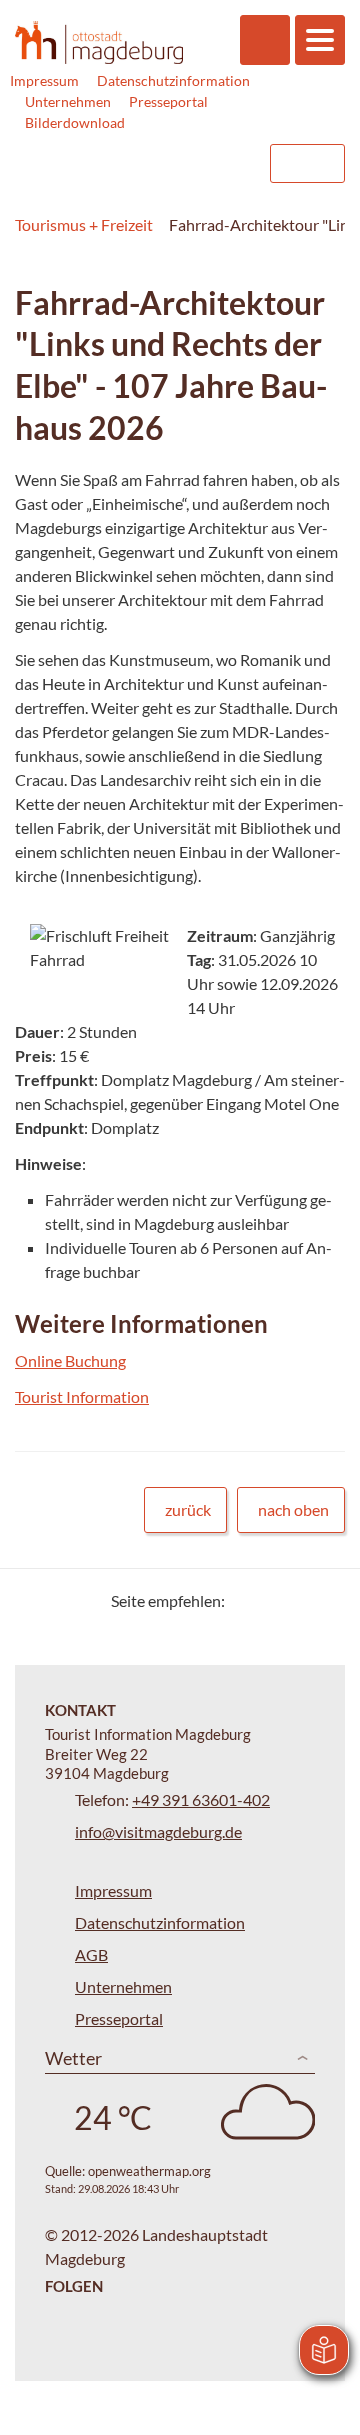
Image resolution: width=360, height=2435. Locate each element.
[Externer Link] (127, 163)
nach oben (293, 1509)
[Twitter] (247, 1600)
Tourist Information (82, 1396)
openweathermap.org (149, 2171)
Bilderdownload (75, 122)
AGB (91, 1954)
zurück (188, 1509)
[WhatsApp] (322, 1600)
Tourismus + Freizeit (84, 224)
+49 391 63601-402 (201, 1799)
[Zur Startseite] (99, 42)
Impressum (44, 80)
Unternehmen (68, 101)
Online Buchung (70, 1360)
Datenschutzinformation (173, 80)
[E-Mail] (297, 1600)
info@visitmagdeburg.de (158, 1831)
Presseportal (168, 101)
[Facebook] (272, 1600)
